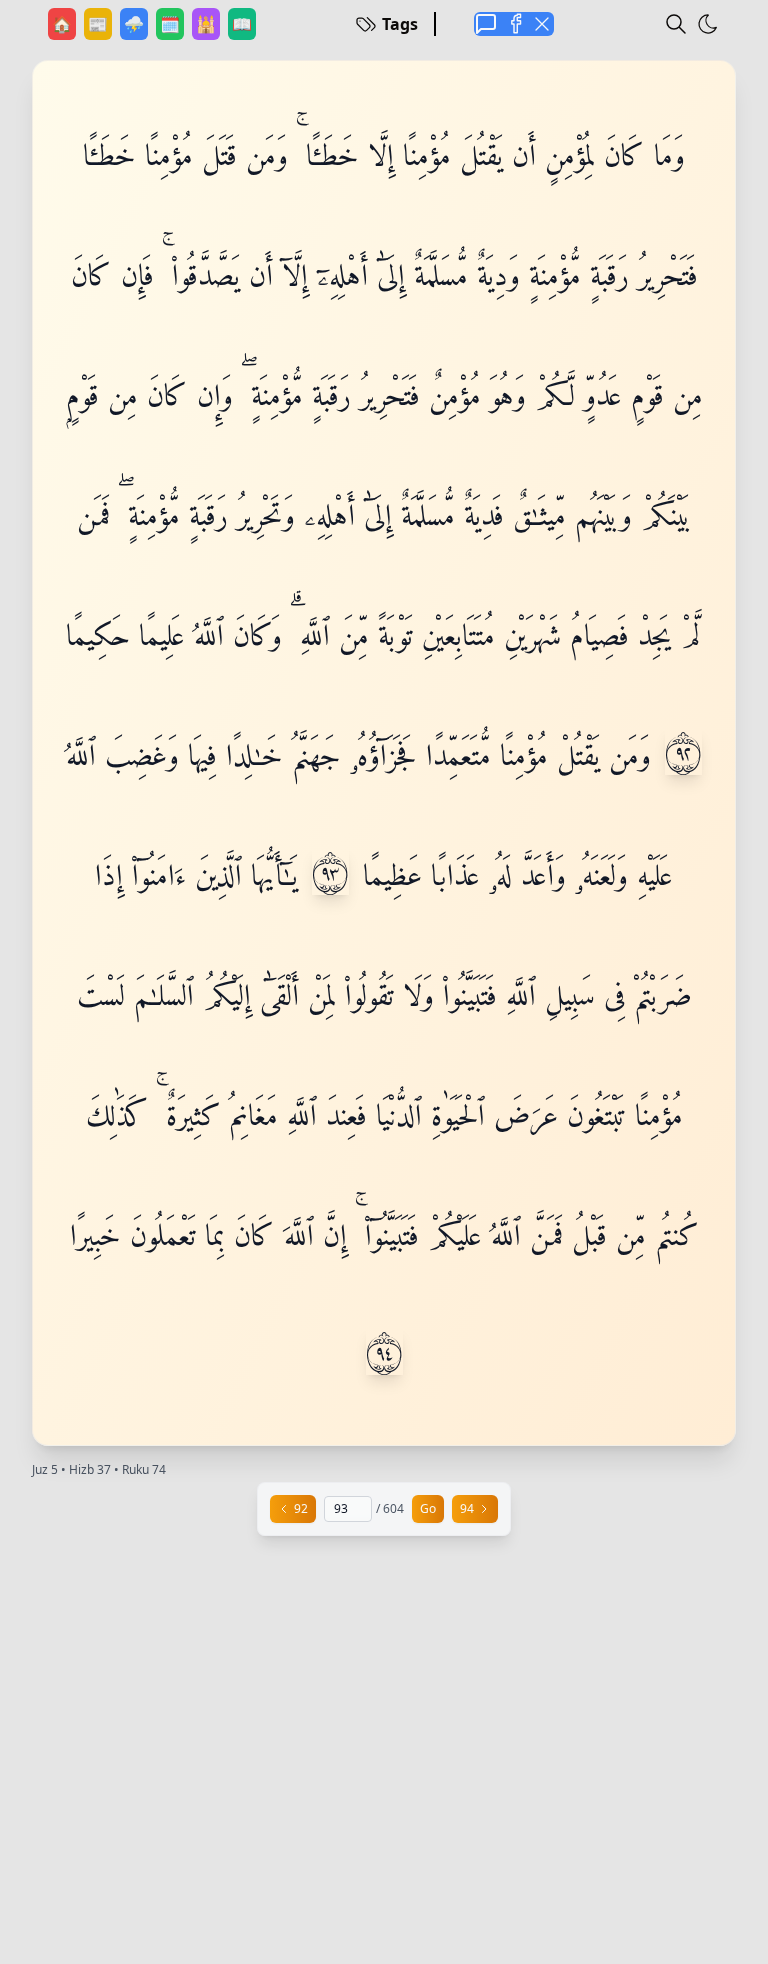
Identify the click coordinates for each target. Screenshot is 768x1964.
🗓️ (172, 23)
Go (428, 1508)
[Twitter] (542, 24)
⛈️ (136, 23)
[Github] (514, 24)
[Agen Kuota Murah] (486, 24)
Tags (400, 24)
